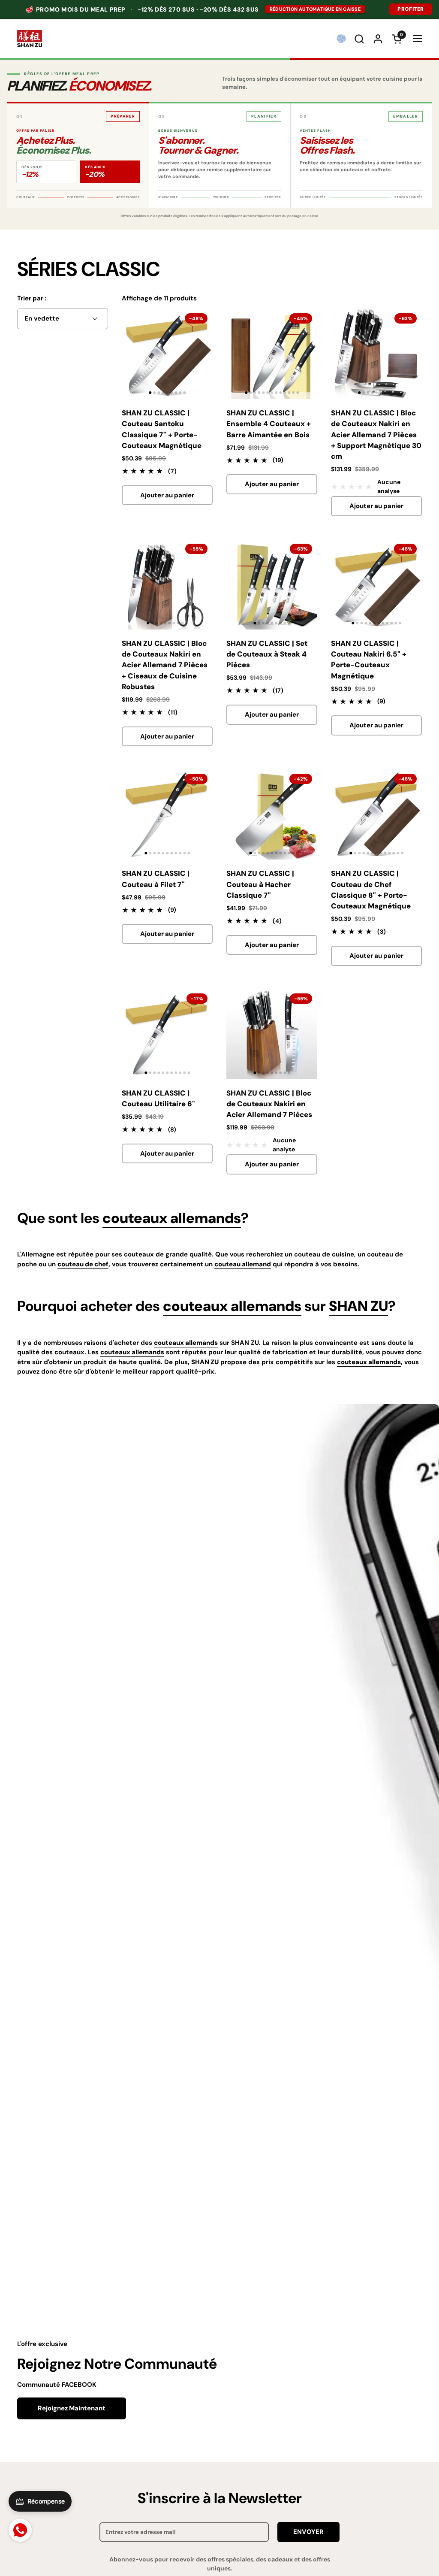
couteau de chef (83, 1264)
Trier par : (32, 298)
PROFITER (411, 9)
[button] (359, 39)
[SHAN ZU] (30, 39)
